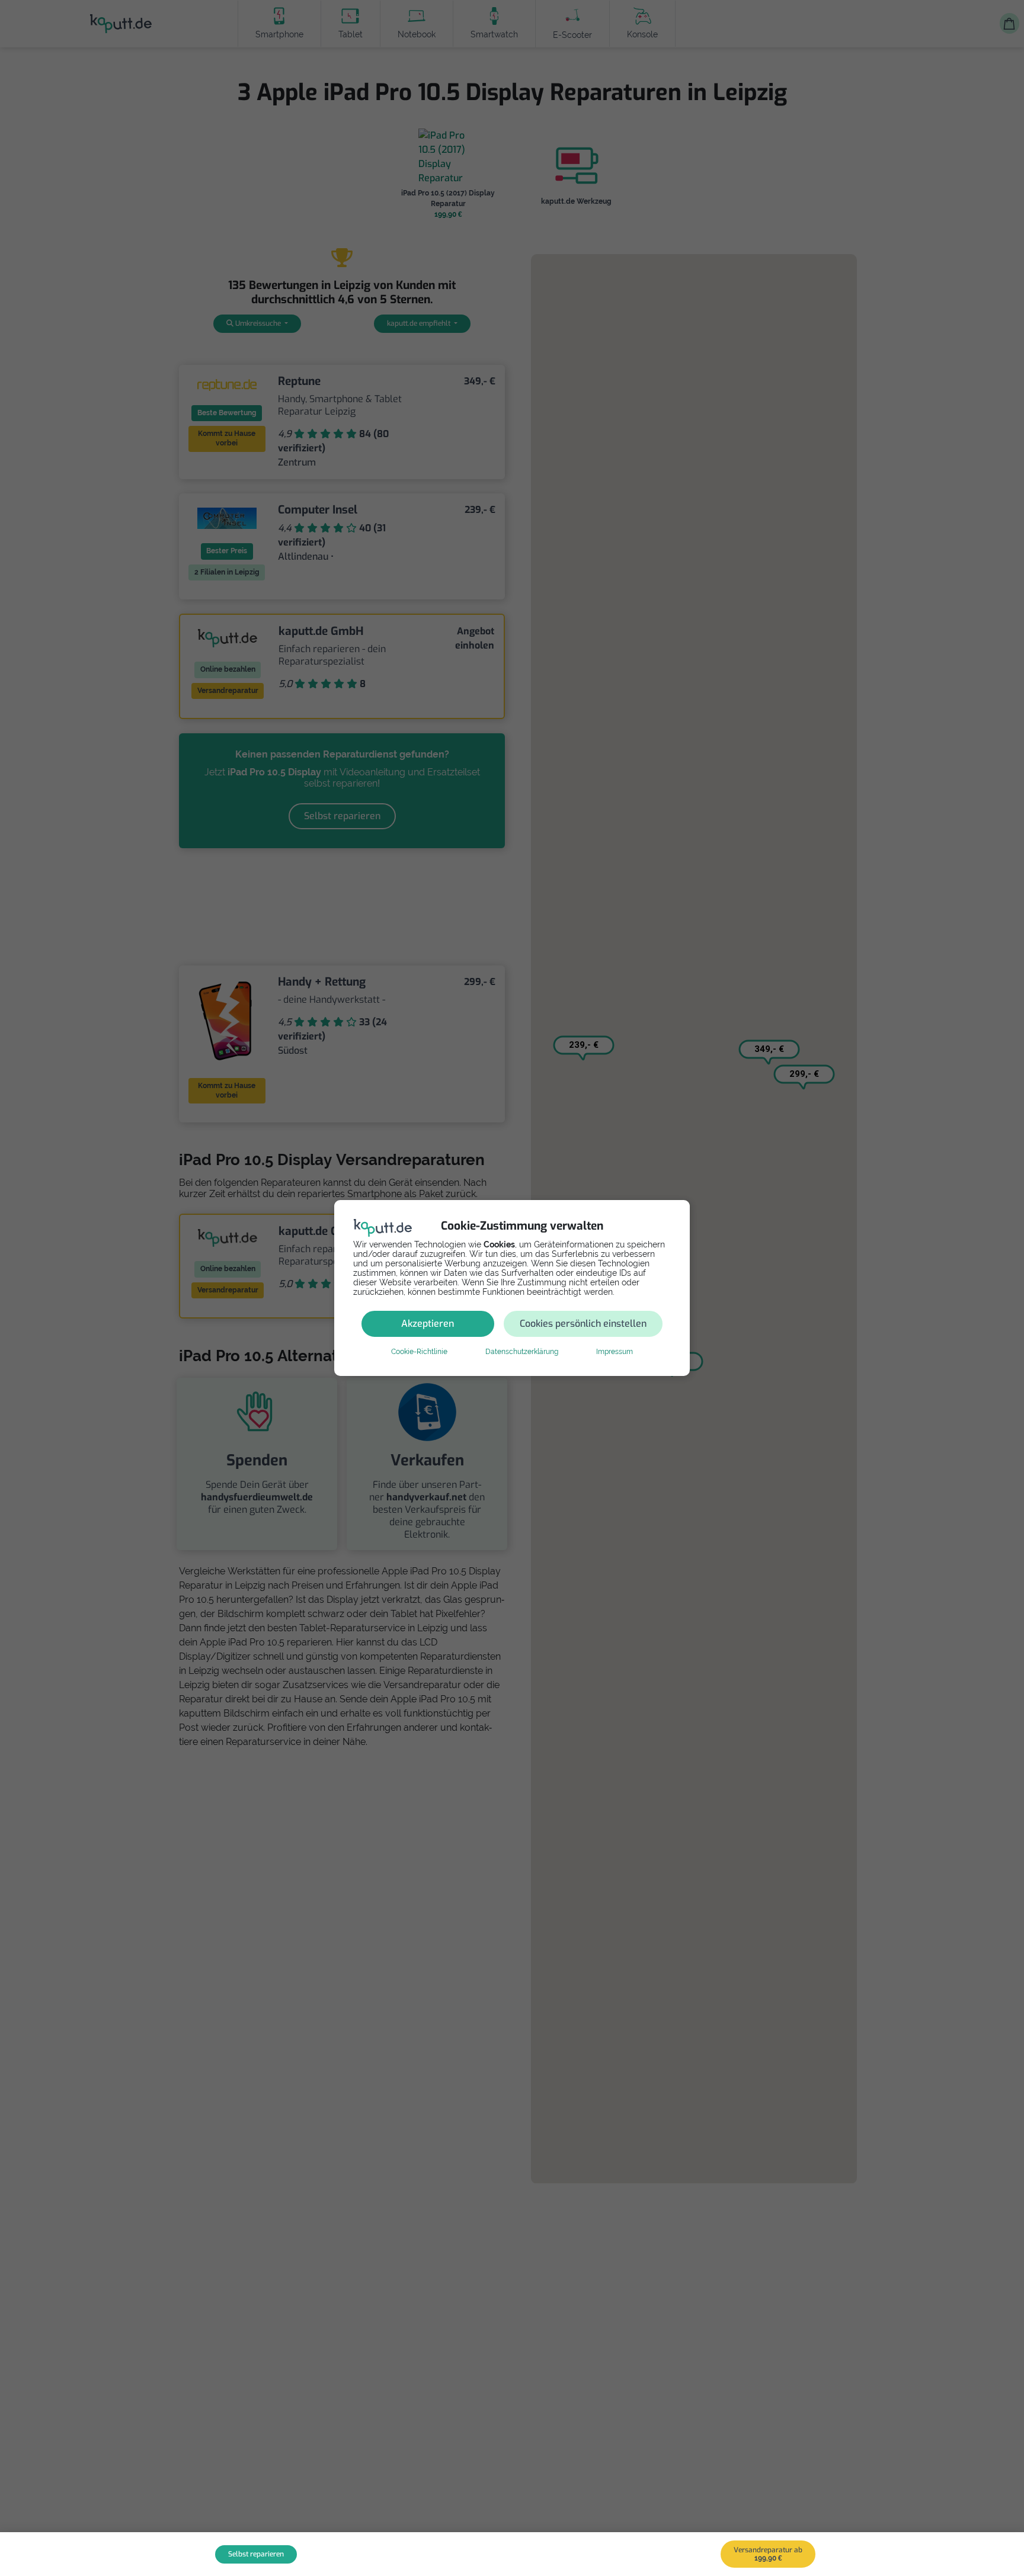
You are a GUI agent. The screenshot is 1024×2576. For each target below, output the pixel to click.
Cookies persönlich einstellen (583, 1324)
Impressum (615, 1352)
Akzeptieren (428, 1324)
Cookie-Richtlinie (419, 1352)
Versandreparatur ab (768, 2554)
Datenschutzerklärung (522, 1352)
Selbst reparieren (256, 2554)
